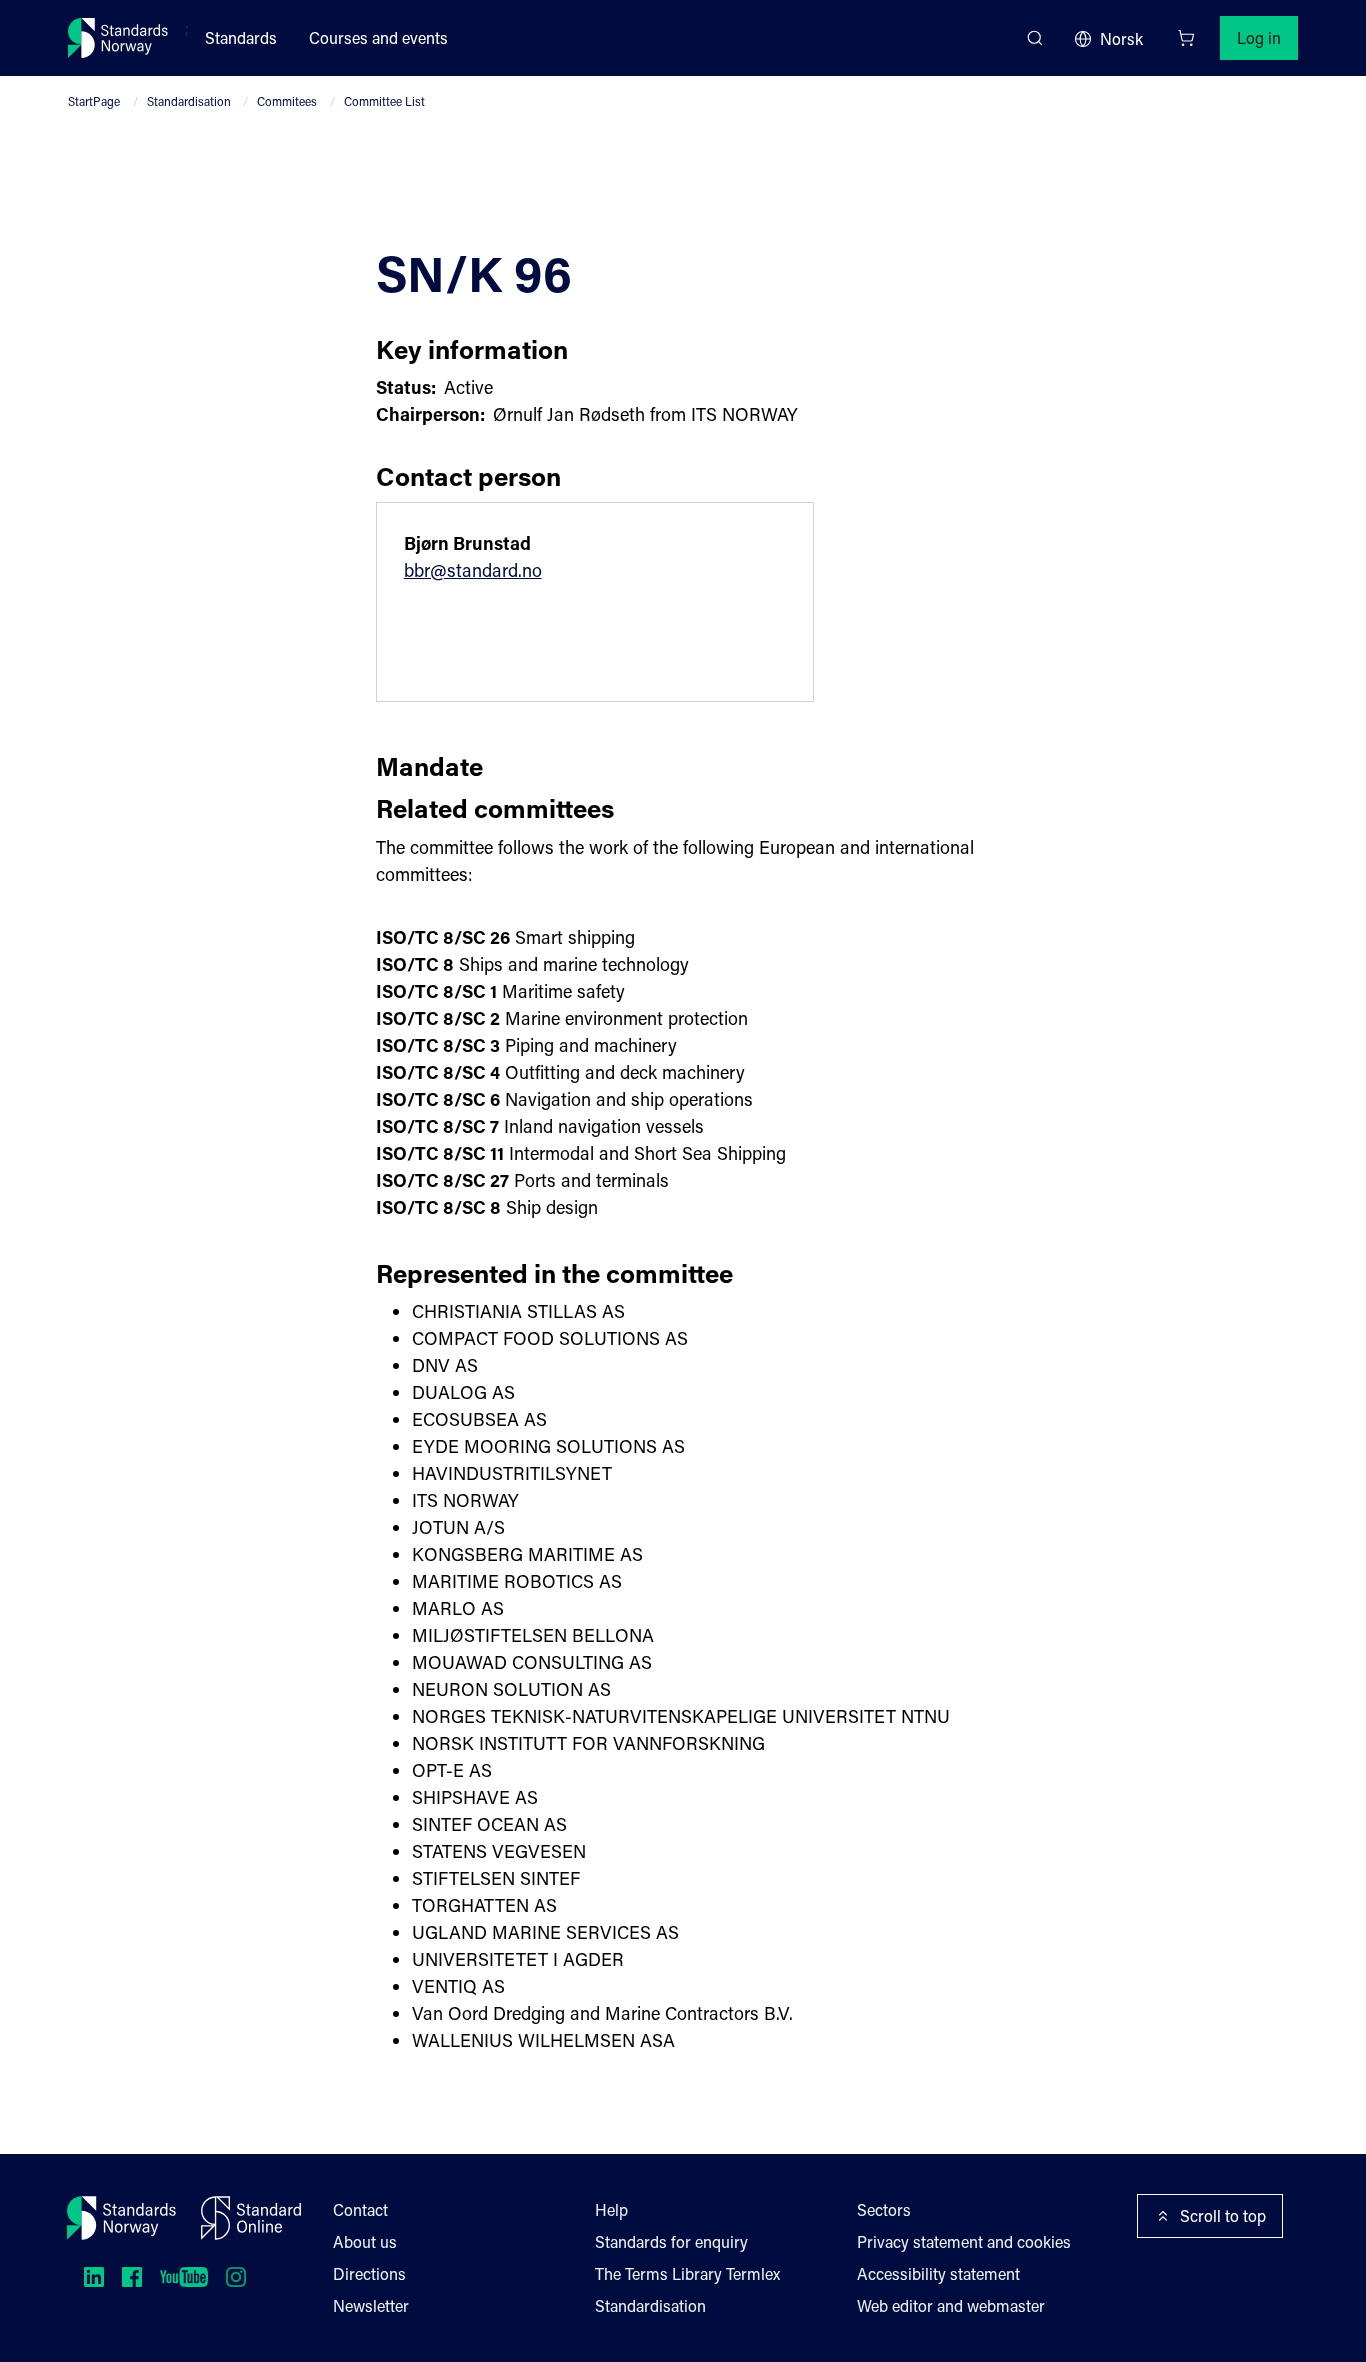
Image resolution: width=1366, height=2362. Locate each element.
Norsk (1121, 38)
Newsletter (371, 2305)
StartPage (94, 101)
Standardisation (189, 101)
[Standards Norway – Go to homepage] (118, 38)
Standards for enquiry (671, 2241)
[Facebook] (132, 2277)
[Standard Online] (251, 2218)
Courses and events (378, 37)
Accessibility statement (938, 2273)
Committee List (384, 101)
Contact (360, 2209)
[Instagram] (236, 2277)
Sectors (884, 2209)
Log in (1259, 37)
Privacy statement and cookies (964, 2241)
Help (611, 2209)
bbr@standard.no (473, 570)
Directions (369, 2273)
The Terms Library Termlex (687, 2273)
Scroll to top (1223, 2215)
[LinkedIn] (94, 2277)
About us (365, 2241)
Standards (241, 37)
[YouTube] (184, 2277)
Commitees (287, 101)
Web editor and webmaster (951, 2305)
